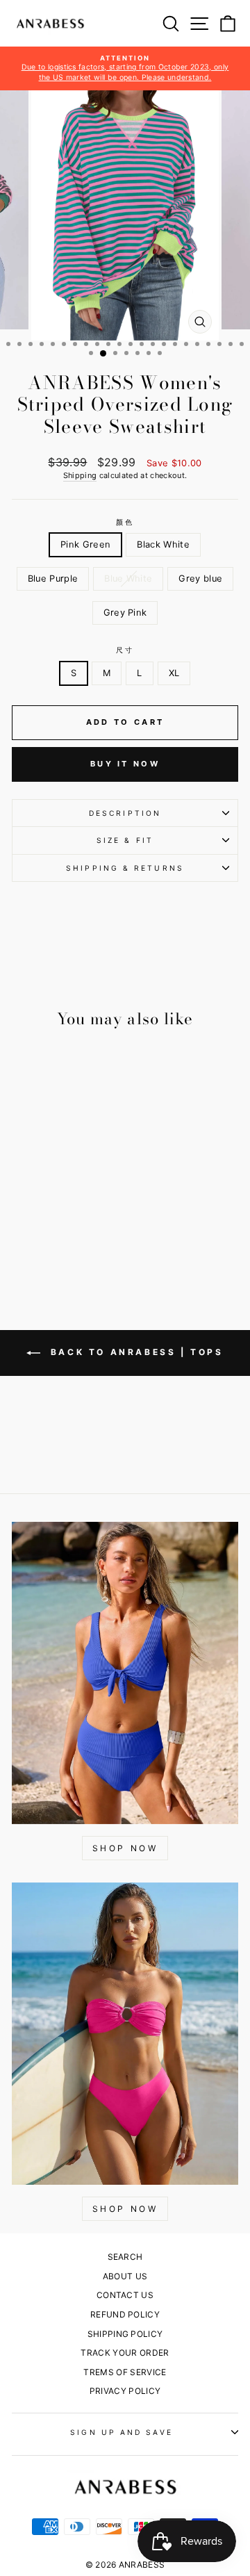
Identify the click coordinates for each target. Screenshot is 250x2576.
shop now (125, 2209)
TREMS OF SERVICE (125, 2372)
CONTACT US (125, 2295)
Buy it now (125, 764)
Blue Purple (53, 579)
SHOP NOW (125, 1848)
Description (125, 813)
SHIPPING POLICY (125, 2334)
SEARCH (125, 2257)
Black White (163, 544)
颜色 (125, 522)
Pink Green (85, 544)
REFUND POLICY (125, 2314)
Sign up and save (121, 2432)
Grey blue (200, 579)
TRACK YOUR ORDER (125, 2353)
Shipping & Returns (125, 868)
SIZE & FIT (125, 840)
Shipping (80, 475)
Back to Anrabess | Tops (134, 1352)
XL (174, 673)
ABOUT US (125, 2276)
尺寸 (125, 650)
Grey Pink (125, 613)
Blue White (128, 579)
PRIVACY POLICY (125, 2391)
